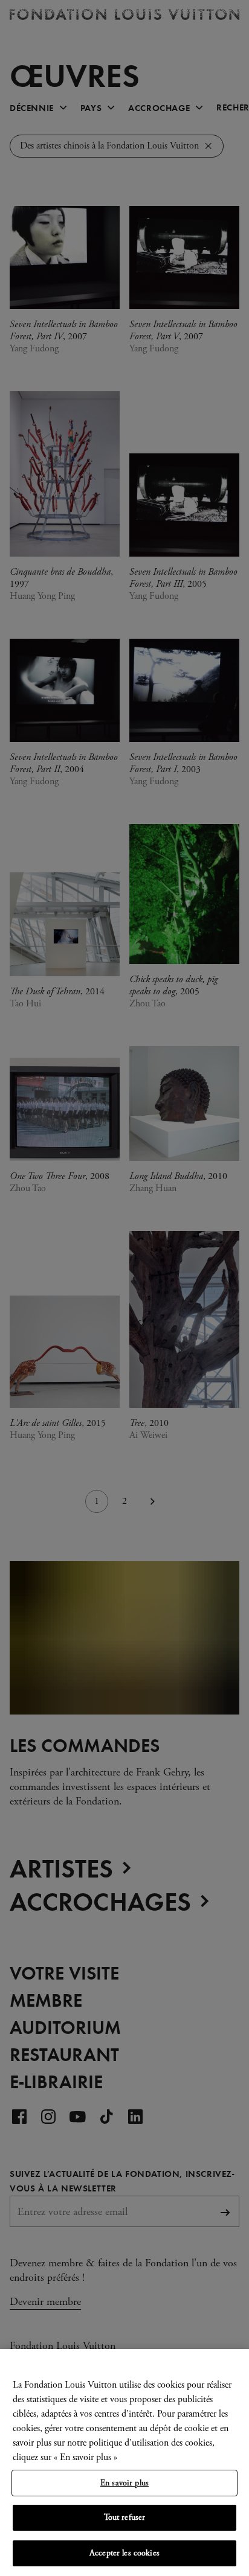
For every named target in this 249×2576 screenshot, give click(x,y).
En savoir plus (124, 2483)
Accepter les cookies (124, 2553)
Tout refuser (125, 2517)
